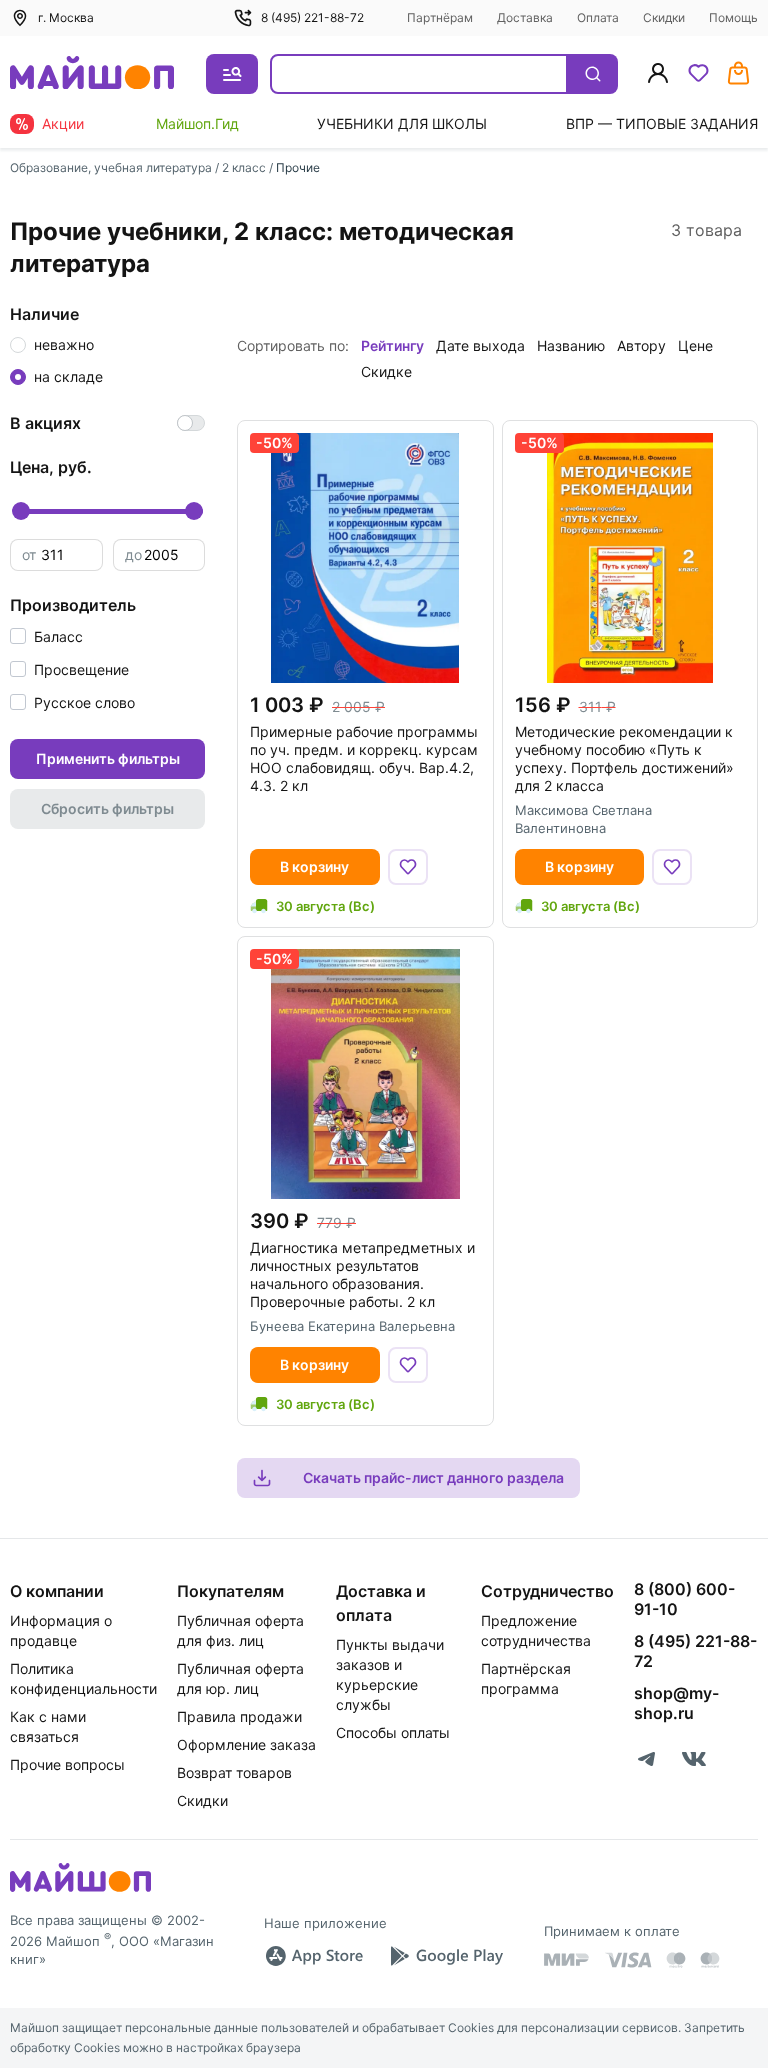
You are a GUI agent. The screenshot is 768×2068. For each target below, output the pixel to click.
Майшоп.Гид (197, 123)
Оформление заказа (246, 1744)
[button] (46, 636)
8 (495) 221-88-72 (312, 17)
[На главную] (92, 74)
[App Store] (314, 1956)
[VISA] (628, 1960)
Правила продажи (239, 1716)
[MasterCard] (676, 1960)
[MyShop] (80, 1890)
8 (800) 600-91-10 (684, 1599)
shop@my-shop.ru (676, 1703)
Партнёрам (440, 17)
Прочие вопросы (67, 1764)
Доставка (525, 17)
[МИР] (567, 1959)
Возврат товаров (234, 1772)
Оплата (598, 17)
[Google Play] (446, 1956)
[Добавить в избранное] (408, 867)
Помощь (733, 17)
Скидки (664, 17)
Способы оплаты (393, 1732)
